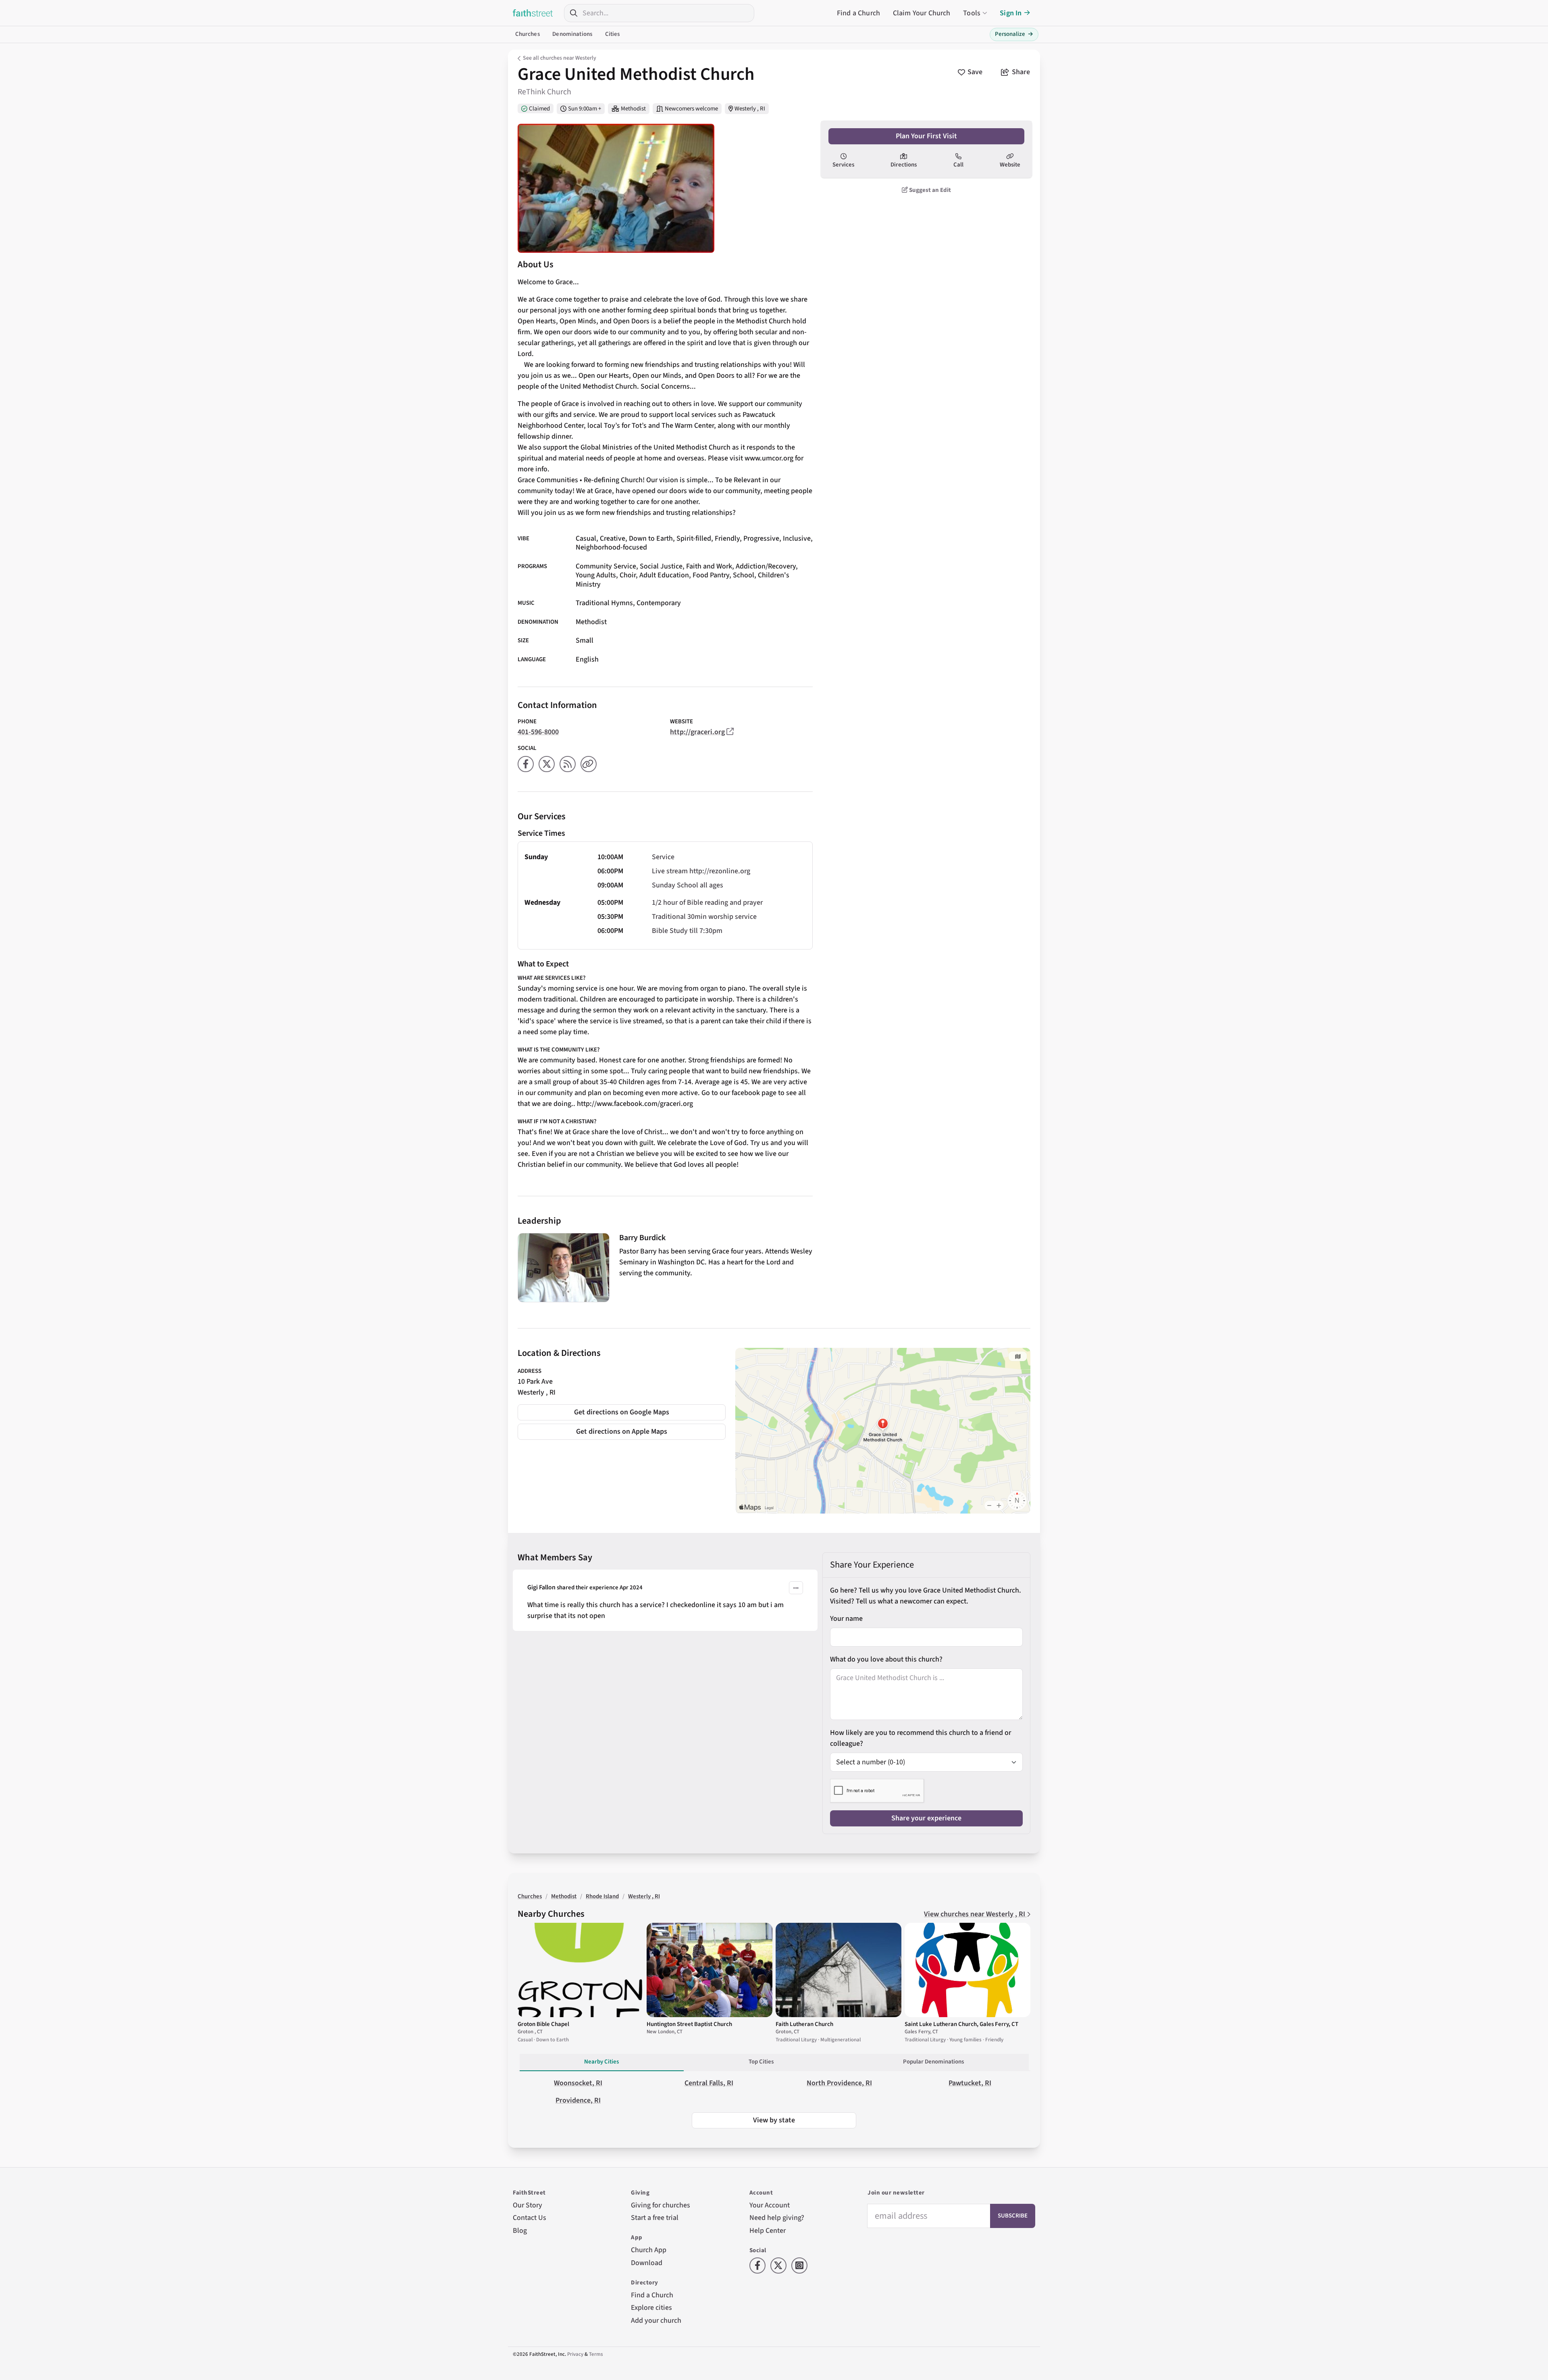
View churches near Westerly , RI (975, 1914)
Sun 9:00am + (585, 109)
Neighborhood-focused (611, 547)
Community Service (606, 566)
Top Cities (761, 2062)
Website (1010, 165)
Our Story (527, 2205)
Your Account (770, 2205)
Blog (520, 2231)
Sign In (1011, 13)
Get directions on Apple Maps (622, 1432)
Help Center (768, 2231)
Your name (846, 1619)
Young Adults (596, 575)
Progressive (761, 538)
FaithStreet (533, 13)
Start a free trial (655, 2218)
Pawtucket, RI (970, 2083)
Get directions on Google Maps (622, 1412)
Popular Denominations (933, 2062)
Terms (596, 2354)
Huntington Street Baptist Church (689, 2024)
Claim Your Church (922, 13)
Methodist (633, 109)
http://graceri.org (697, 732)
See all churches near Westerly (560, 58)
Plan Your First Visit (926, 136)
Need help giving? (777, 2218)
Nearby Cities (601, 2062)
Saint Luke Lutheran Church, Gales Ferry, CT (961, 2024)
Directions (904, 165)
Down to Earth (651, 538)
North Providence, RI (839, 2083)
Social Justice (661, 566)
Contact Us (530, 2218)
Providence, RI (578, 2100)
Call (958, 165)
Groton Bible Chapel (543, 2024)
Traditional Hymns (604, 603)
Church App (649, 2250)
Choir (628, 575)
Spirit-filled (694, 538)
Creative (613, 538)
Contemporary (659, 603)
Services (843, 165)
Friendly (727, 538)
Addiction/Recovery (766, 566)
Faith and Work (709, 566)
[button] (796, 1588)
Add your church (656, 2321)
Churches (527, 34)
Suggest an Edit (929, 190)
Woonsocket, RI (578, 2083)
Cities (613, 34)
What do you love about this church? (886, 1659)
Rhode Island (602, 1896)
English (587, 659)
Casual (586, 538)
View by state (774, 2120)
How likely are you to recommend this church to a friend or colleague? (921, 1738)
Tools (972, 13)
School (744, 575)
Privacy (575, 2354)
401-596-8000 (538, 732)
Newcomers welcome (691, 109)
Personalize (1014, 34)
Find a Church (858, 13)
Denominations (572, 34)
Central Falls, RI (709, 2083)
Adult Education (664, 575)
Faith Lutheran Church (804, 2024)
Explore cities (651, 2308)
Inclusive (797, 538)
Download (647, 2263)
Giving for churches (661, 2205)
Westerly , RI (750, 109)
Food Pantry (711, 575)
